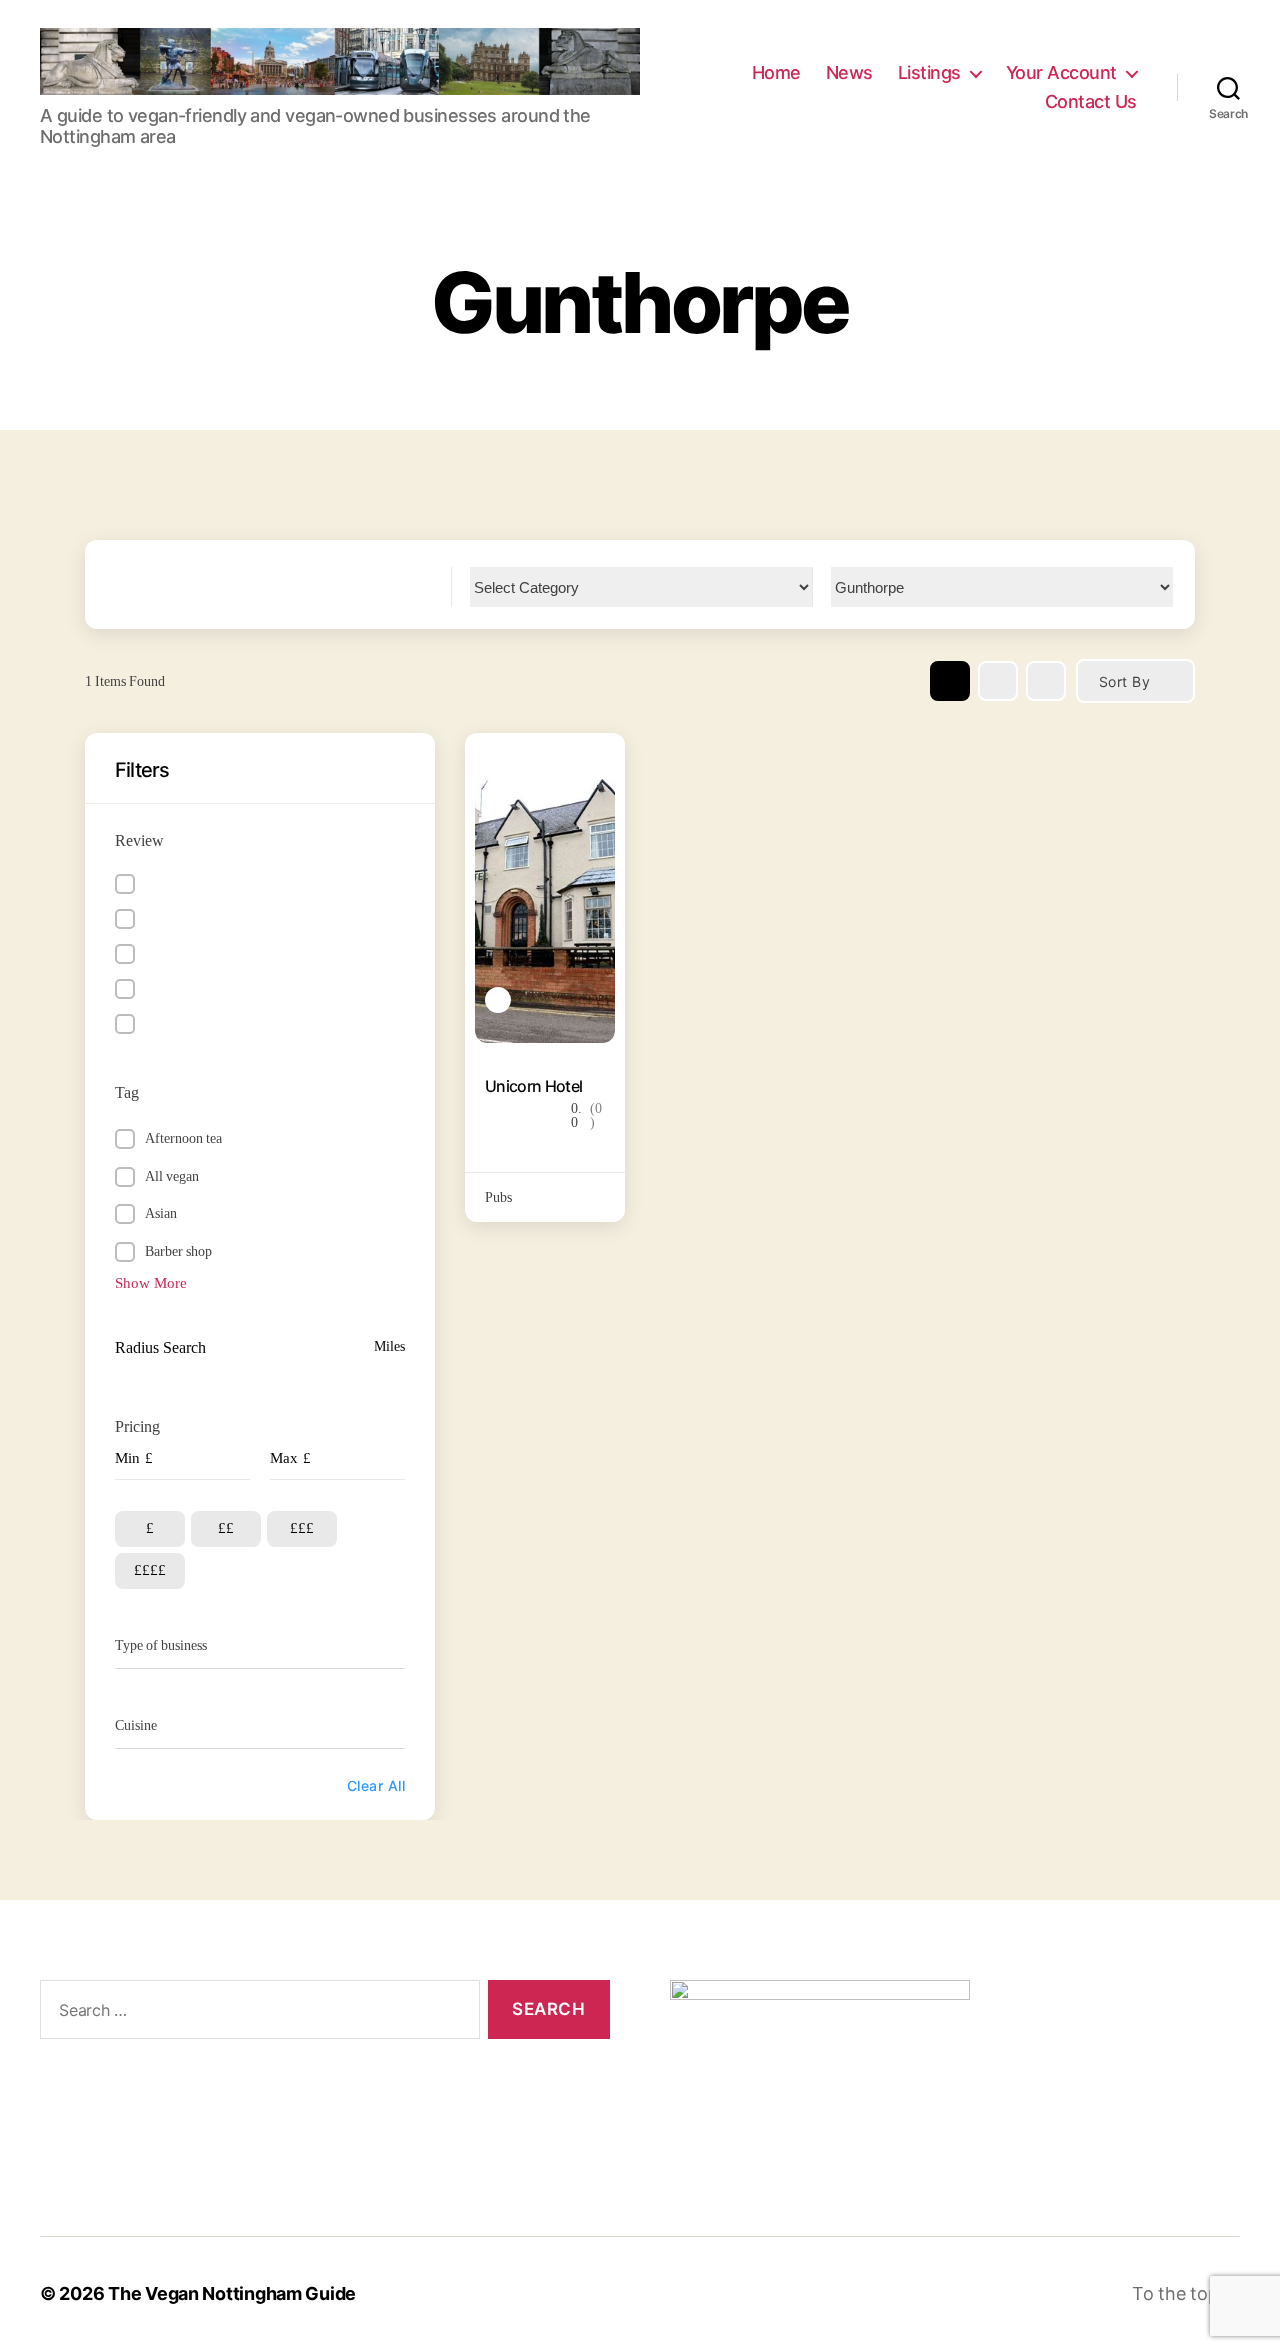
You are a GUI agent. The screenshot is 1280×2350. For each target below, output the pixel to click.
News (849, 72)
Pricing (137, 1427)
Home (776, 72)
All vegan (172, 1176)
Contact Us (1091, 101)
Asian (161, 1213)
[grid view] (950, 681)
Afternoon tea (183, 1138)
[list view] (998, 681)
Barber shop (178, 1251)
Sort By (1124, 681)
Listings (929, 72)
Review (139, 841)
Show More (151, 1283)
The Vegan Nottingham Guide (232, 2293)
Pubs (498, 1197)
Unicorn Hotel (533, 1086)
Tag (127, 1093)
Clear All (376, 1785)
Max (284, 1458)
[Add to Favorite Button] (590, 768)
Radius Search (160, 1348)
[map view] (1046, 681)
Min (127, 1458)
